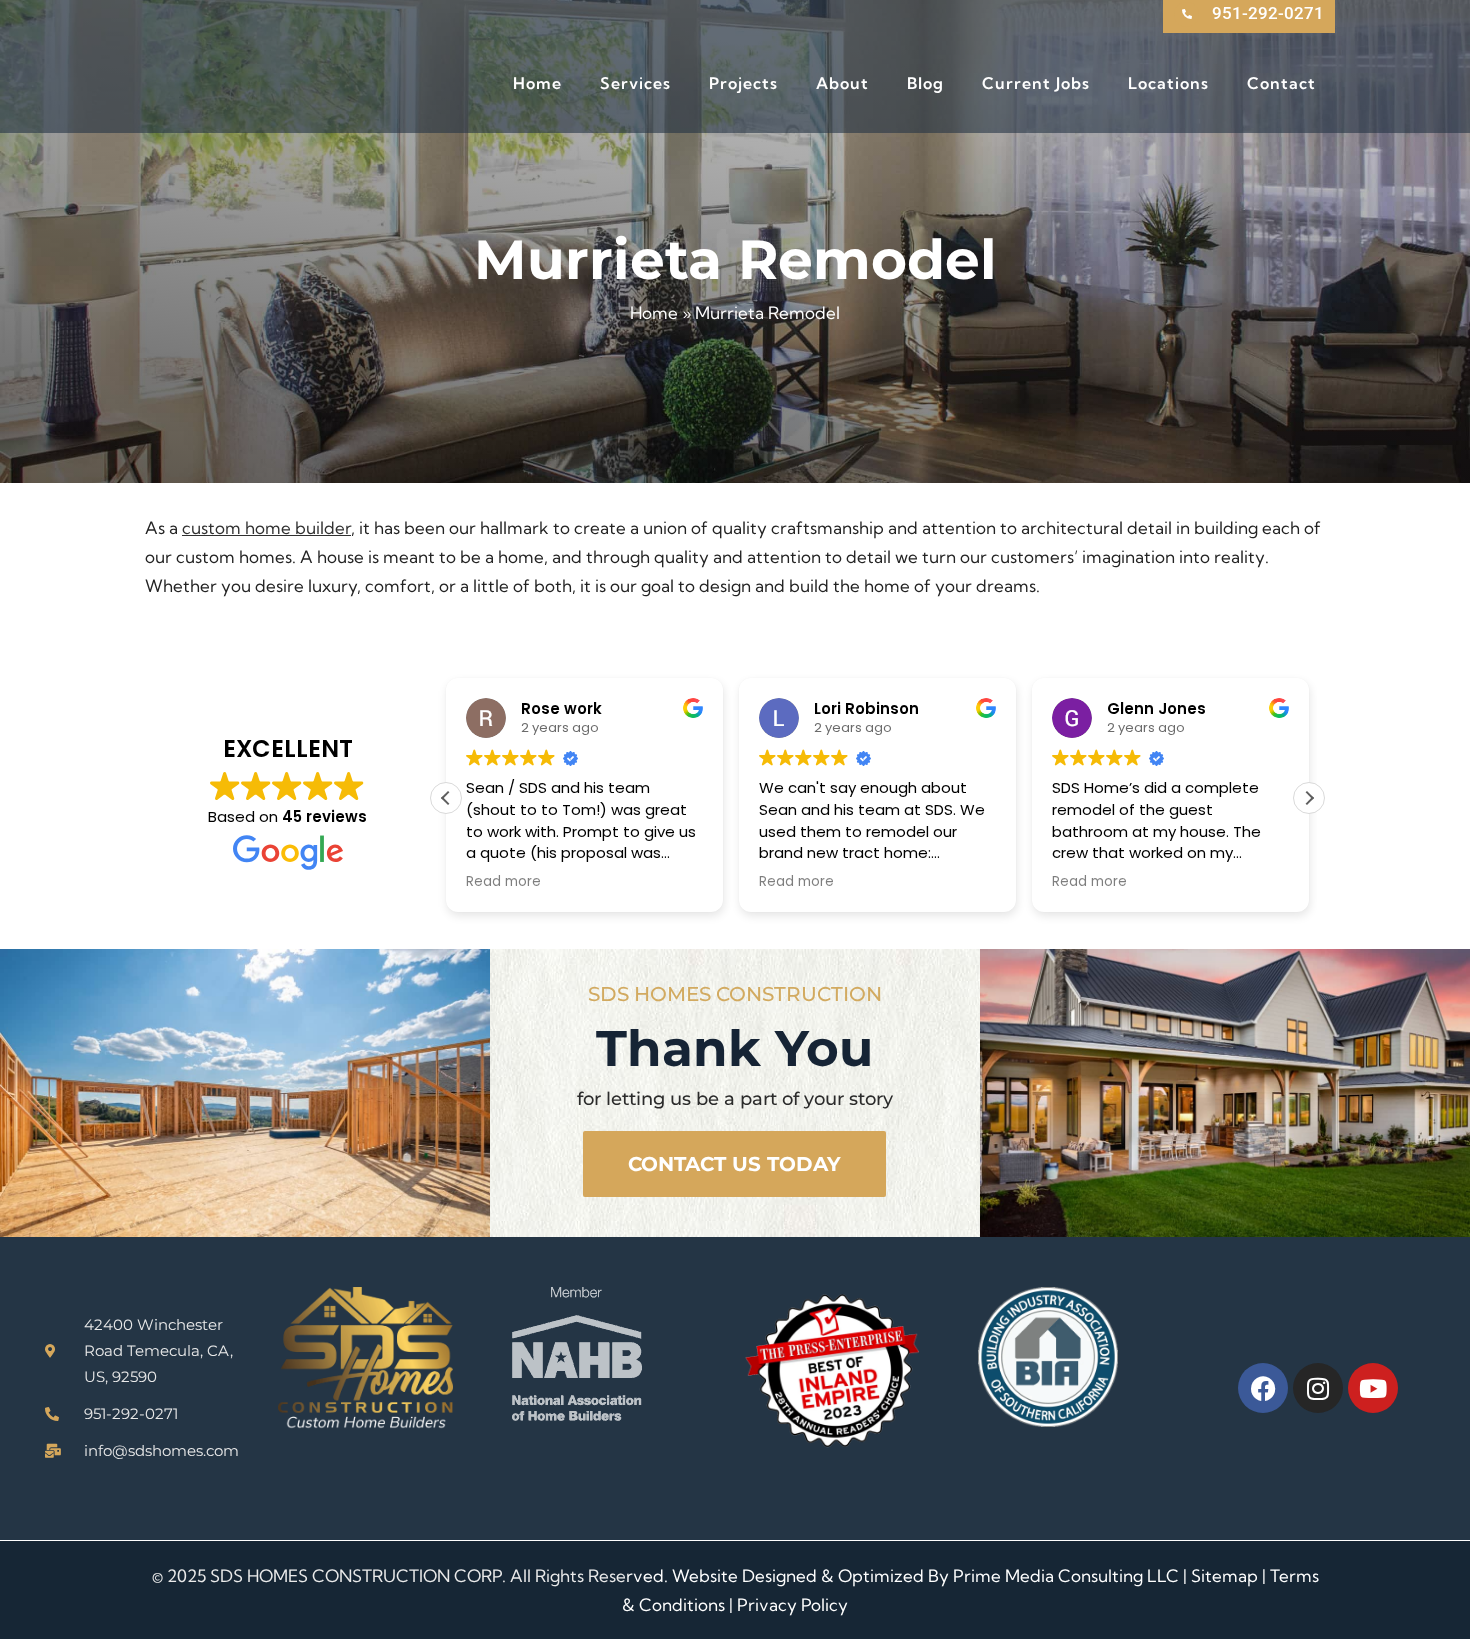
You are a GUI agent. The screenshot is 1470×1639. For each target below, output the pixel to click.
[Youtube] (1373, 1388)
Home (654, 312)
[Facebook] (1263, 1388)
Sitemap (1224, 1575)
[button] (1309, 798)
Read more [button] (503, 882)
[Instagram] (1318, 1388)
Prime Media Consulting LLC (1066, 1575)
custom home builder (266, 527)
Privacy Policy (792, 1604)
